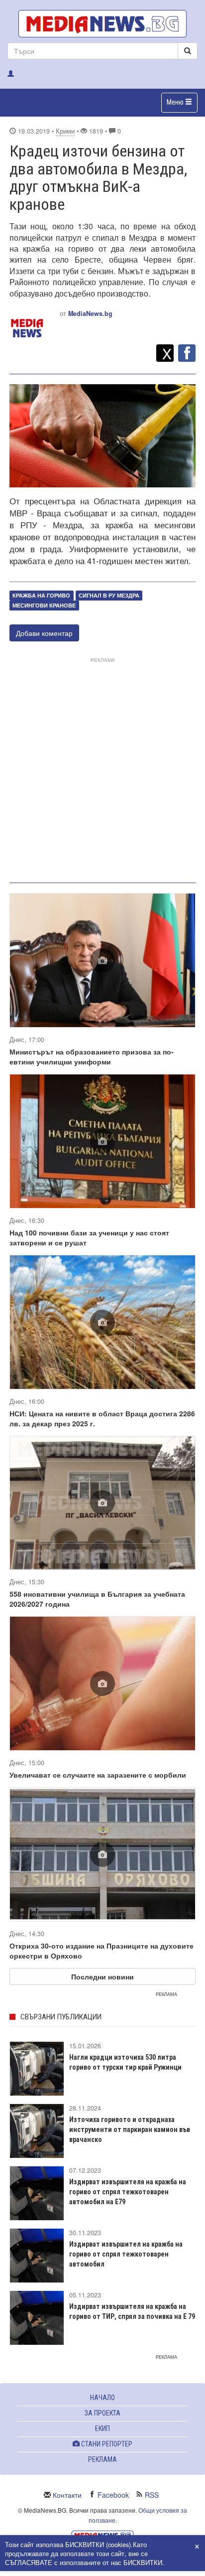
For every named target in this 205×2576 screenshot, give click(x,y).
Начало (102, 2398)
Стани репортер (106, 2444)
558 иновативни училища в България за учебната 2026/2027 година (97, 1599)
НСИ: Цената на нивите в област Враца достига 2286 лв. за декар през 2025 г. (102, 1418)
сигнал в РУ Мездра (109, 595)
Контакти (67, 2495)
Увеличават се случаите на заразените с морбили (98, 1775)
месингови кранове (44, 605)
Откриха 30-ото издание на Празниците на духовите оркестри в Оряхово (102, 1951)
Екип (102, 2428)
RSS (152, 2495)
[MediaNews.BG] (102, 24)
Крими (65, 131)
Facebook (113, 2495)
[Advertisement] (102, 768)
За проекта (102, 2413)
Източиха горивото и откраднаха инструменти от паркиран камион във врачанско (130, 2129)
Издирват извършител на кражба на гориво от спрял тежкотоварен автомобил (126, 2254)
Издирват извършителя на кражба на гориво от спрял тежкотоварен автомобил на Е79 (128, 2192)
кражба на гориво (41, 595)
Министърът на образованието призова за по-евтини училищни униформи (92, 1057)
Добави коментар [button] (44, 633)
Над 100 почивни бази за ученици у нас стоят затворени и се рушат (89, 1237)
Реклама (102, 2459)
